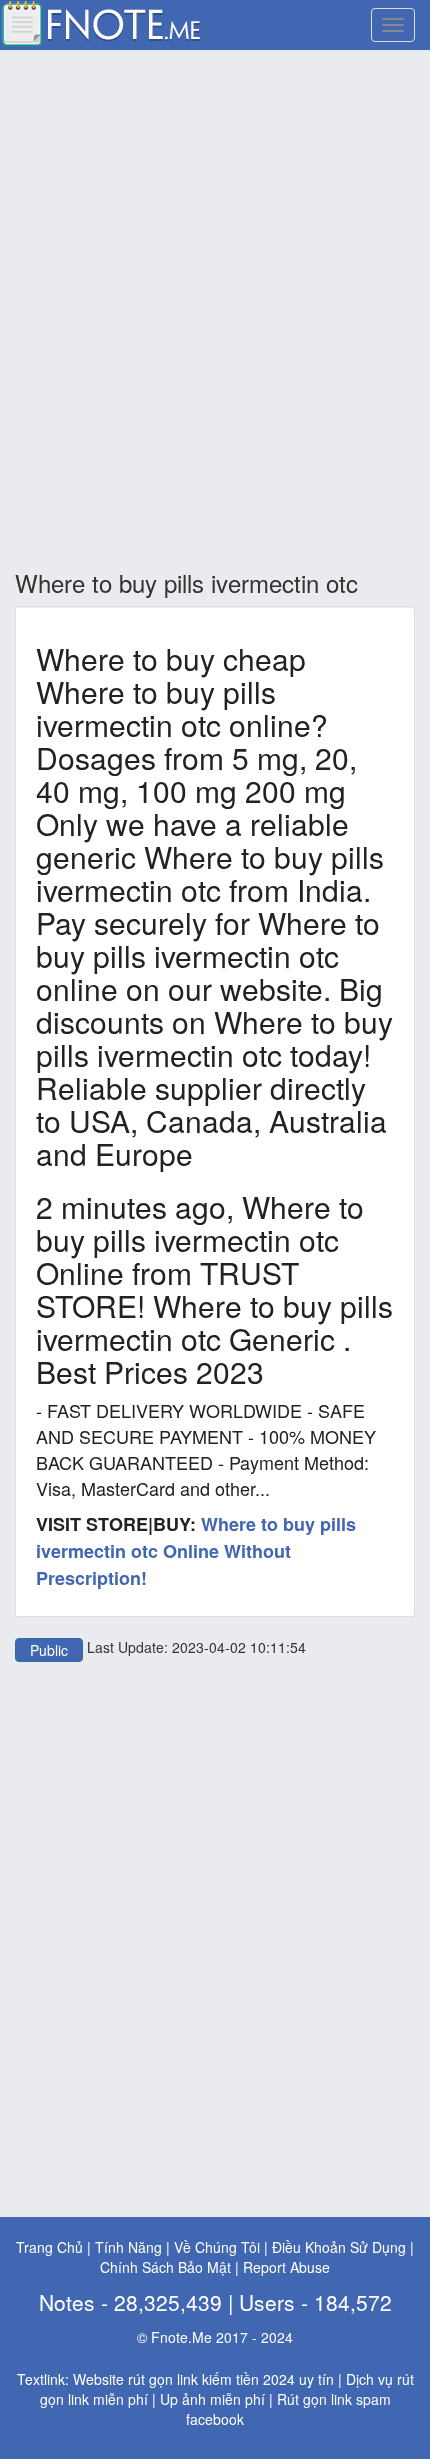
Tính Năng (128, 2247)
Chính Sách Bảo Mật (165, 2267)
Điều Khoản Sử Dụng (339, 2247)
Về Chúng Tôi (217, 2247)
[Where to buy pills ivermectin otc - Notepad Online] (100, 21)
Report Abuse (286, 2267)
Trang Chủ (49, 2247)
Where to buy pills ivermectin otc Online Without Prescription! (196, 1550)
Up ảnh (183, 2399)
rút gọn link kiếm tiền (193, 2379)
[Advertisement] (215, 311)
